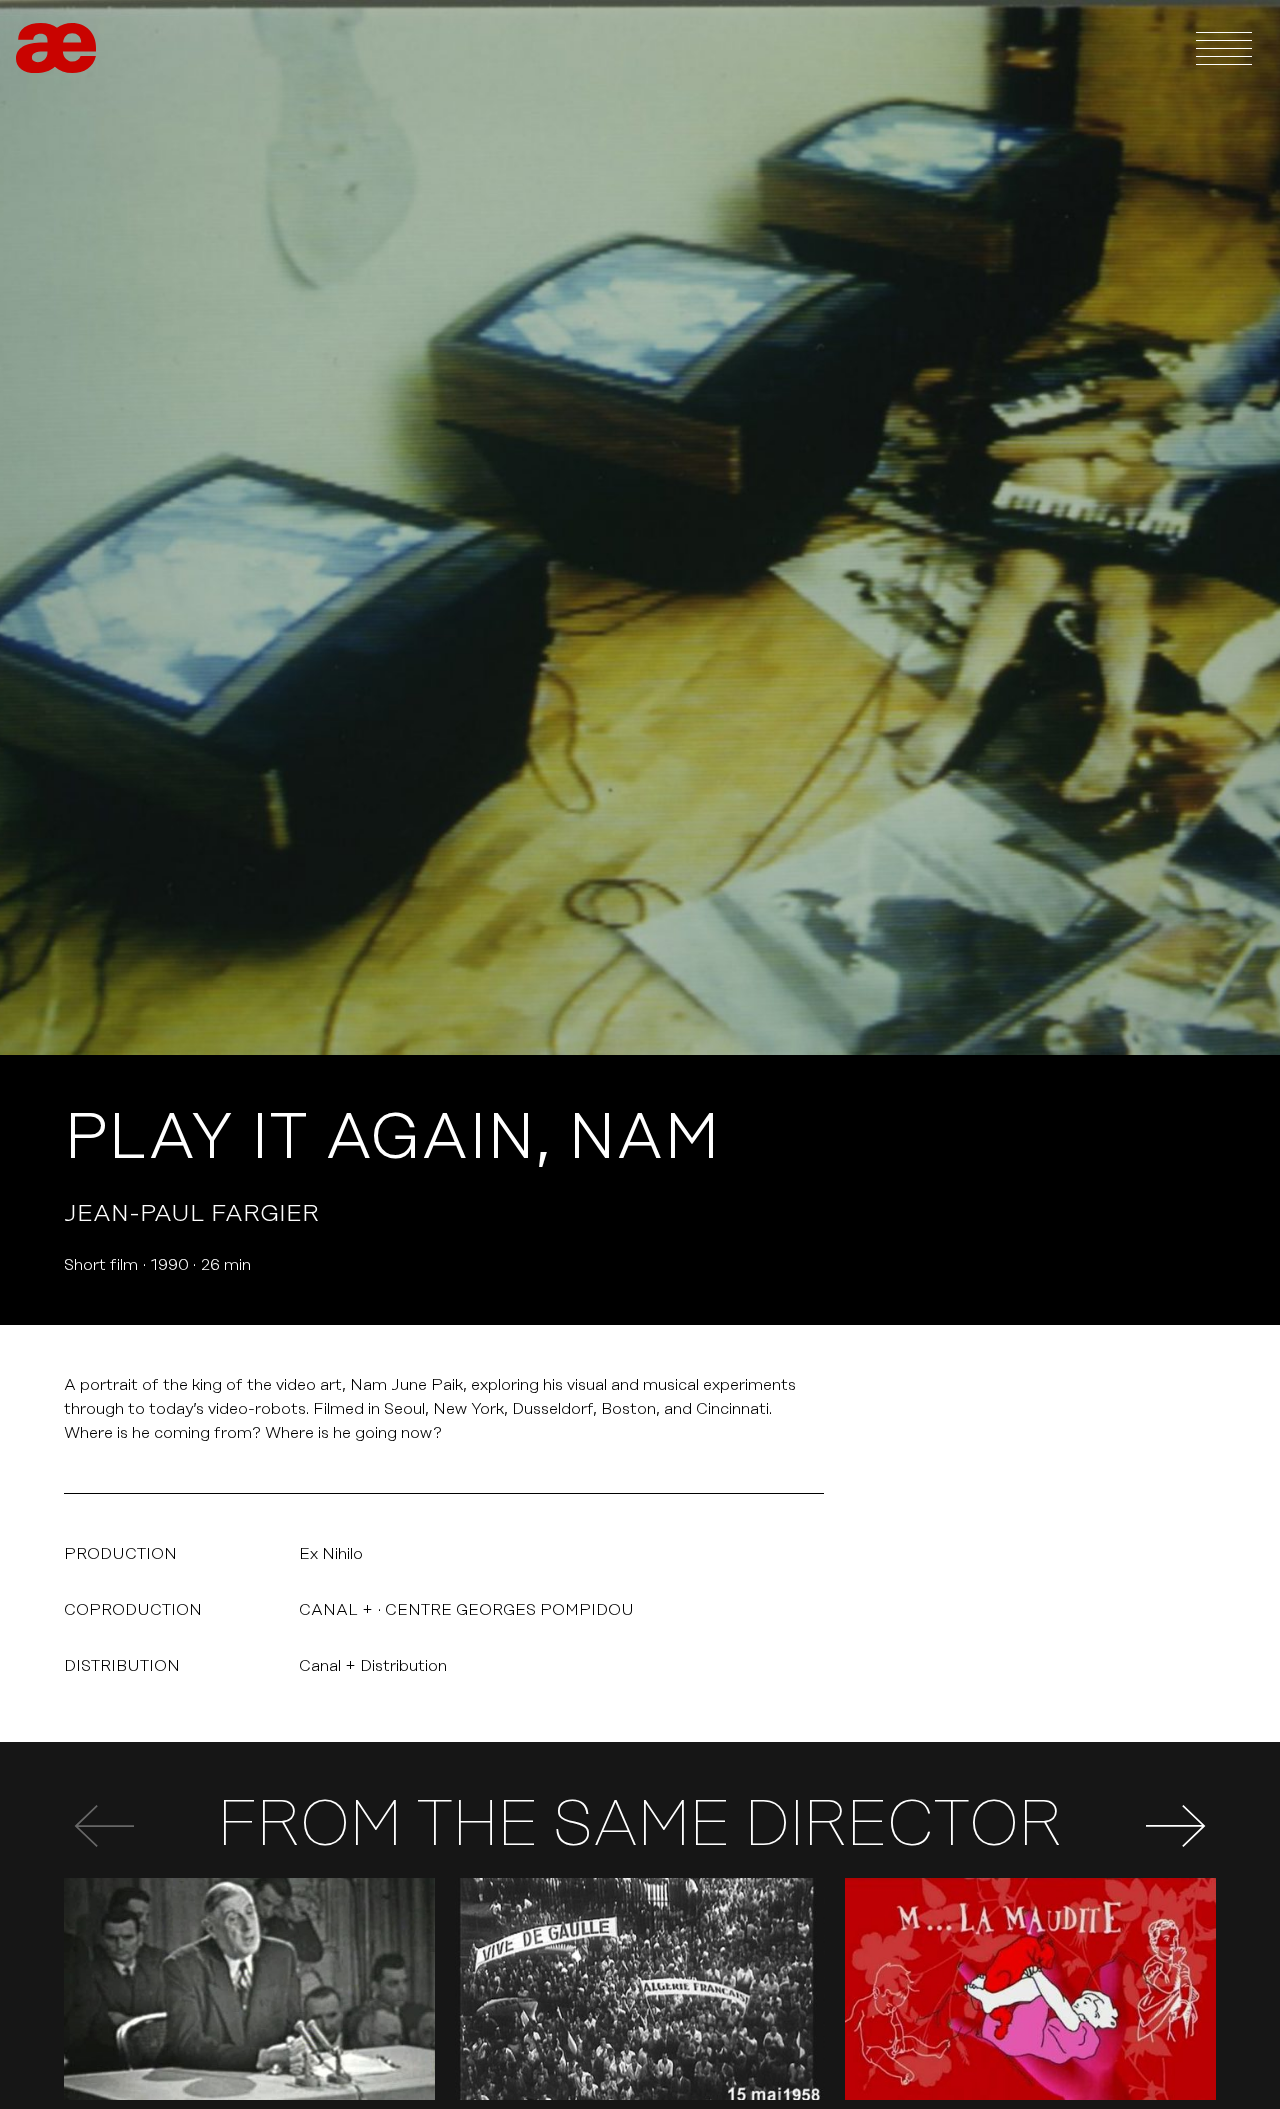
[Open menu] (1224, 48)
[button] (1176, 1826)
